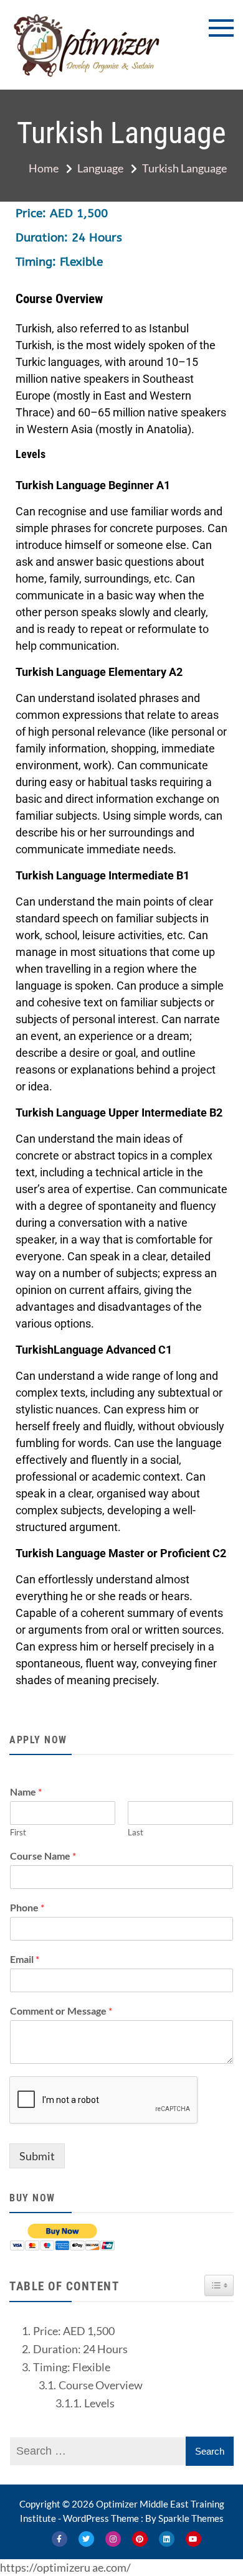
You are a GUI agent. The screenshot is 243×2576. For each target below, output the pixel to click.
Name (26, 1791)
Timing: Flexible (72, 2367)
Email (25, 1959)
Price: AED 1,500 (74, 2331)
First (18, 1832)
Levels (99, 2403)
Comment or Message (61, 2011)
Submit (37, 2156)
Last (136, 1832)
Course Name (43, 1856)
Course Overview (101, 2385)
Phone (27, 1907)
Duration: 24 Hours (80, 2349)
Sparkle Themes (191, 2518)
